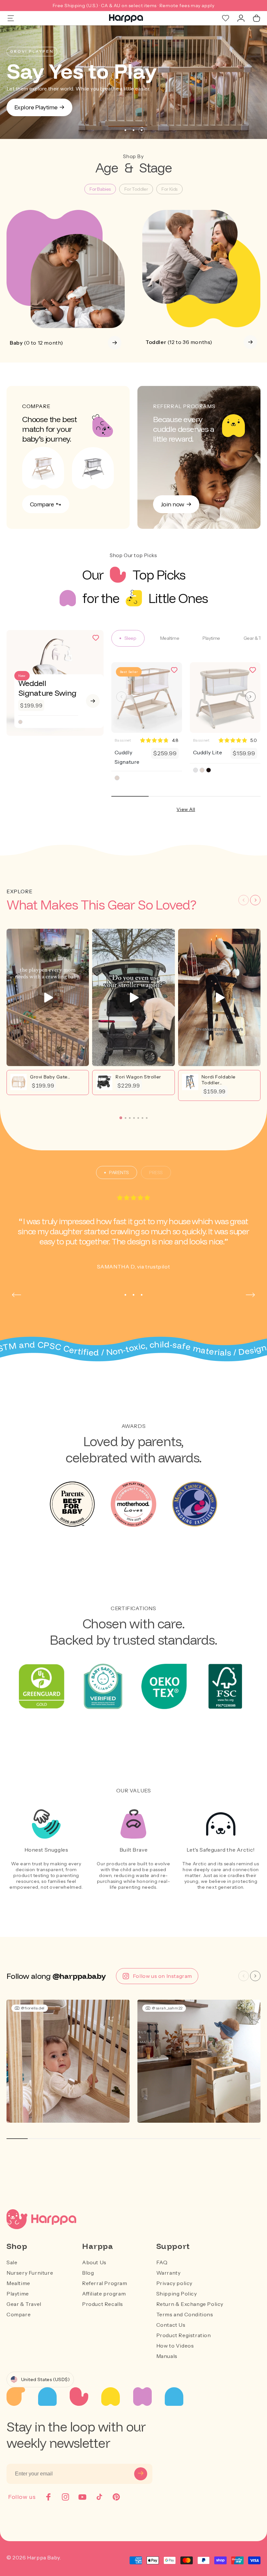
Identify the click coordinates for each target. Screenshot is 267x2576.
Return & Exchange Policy (190, 2304)
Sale (12, 2262)
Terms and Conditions (185, 2314)
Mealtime (18, 2283)
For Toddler (136, 189)
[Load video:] (48, 997)
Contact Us (171, 2325)
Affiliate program (104, 2294)
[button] (121, 697)
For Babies (100, 189)
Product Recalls (103, 2304)
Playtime (18, 2294)
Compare (19, 2314)
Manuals (167, 2356)
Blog (88, 2273)
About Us (94, 2262)
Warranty (169, 2273)
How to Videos (175, 2346)
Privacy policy (174, 2283)
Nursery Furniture (30, 2273)
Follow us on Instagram (162, 1976)
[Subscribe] (141, 2474)
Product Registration (184, 2335)
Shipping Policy (177, 2294)
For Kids (169, 189)
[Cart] (257, 18)
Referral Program (105, 2283)
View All (186, 809)
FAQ (162, 2262)
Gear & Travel (24, 2304)
